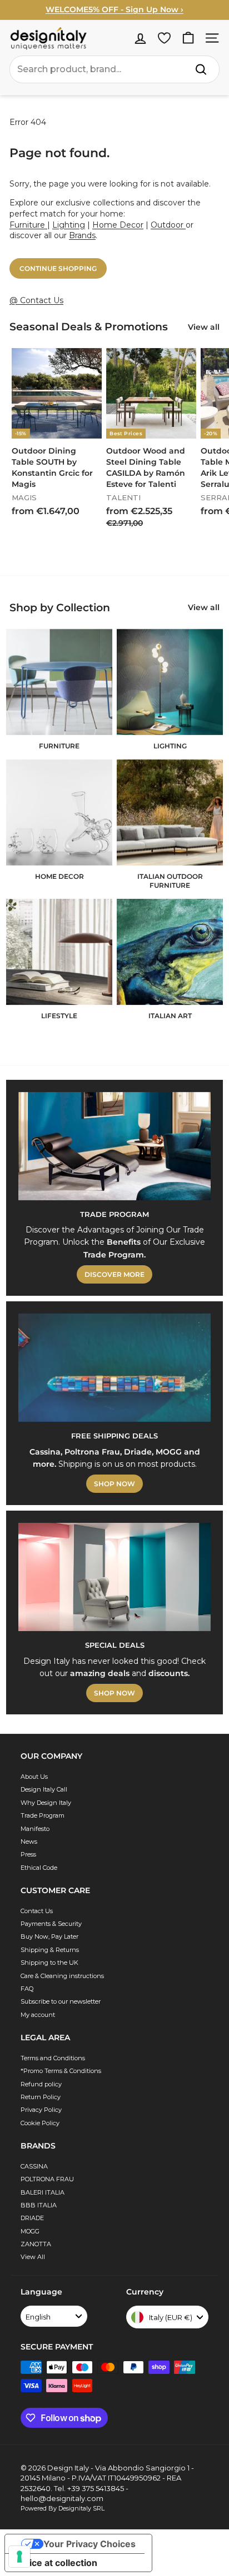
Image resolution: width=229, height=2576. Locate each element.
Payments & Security (51, 1924)
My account (38, 2015)
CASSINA (34, 2166)
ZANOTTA (36, 2244)
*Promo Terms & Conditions (61, 2071)
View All (33, 2257)
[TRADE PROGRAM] (114, 1146)
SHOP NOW (114, 1484)
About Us (34, 1777)
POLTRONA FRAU (47, 2179)
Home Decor (118, 225)
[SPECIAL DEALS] (114, 1577)
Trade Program (43, 1815)
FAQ (27, 1989)
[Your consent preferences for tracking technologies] (19, 2557)
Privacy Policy (41, 2110)
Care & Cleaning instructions (62, 1976)
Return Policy (41, 2097)
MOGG (30, 2231)
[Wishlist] (164, 38)
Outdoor (168, 225)
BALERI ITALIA (43, 2192)
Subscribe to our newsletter (61, 2001)
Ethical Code (39, 1868)
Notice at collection (56, 2563)
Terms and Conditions (53, 2058)
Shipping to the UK (49, 1963)
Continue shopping (58, 268)
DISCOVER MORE (114, 1274)
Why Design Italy (46, 1803)
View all (204, 327)
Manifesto (35, 1829)
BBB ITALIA (39, 2205)
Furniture (28, 225)
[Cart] (188, 38)
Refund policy (41, 2084)
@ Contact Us (36, 300)
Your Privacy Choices (89, 2544)
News (29, 1842)
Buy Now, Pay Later (49, 1936)
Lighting (69, 225)
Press (28, 1854)
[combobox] (114, 69)
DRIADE (32, 2218)
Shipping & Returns (50, 1950)
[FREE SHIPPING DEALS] (114, 1368)
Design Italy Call (44, 1789)
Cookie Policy (40, 2123)
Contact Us (37, 1911)
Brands (82, 235)
